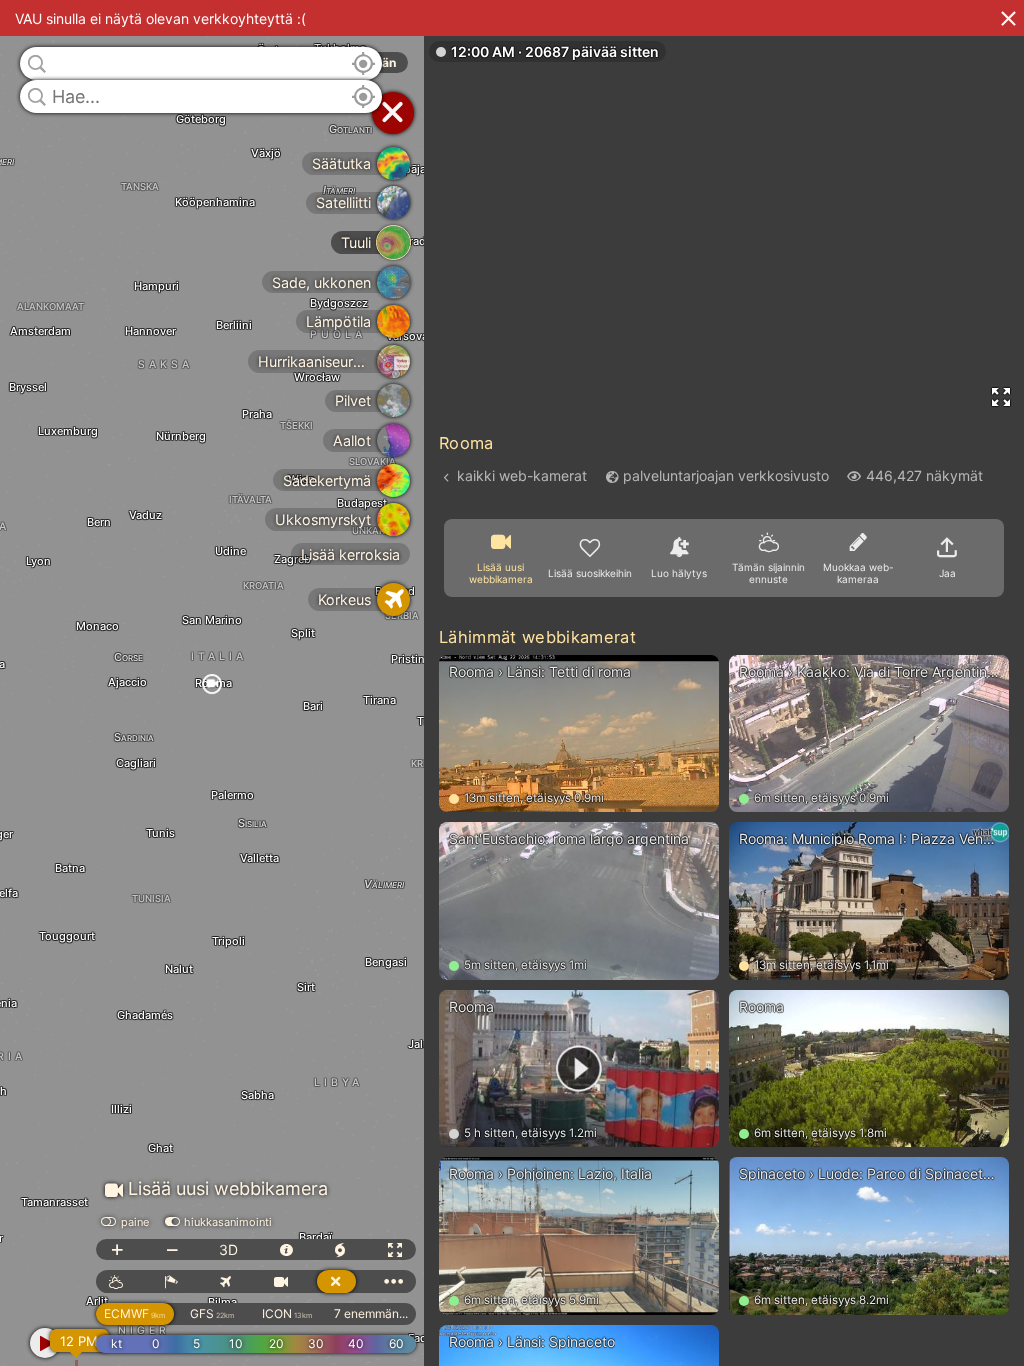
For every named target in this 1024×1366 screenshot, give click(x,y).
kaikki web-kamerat (522, 475)
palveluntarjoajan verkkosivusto (726, 475)
